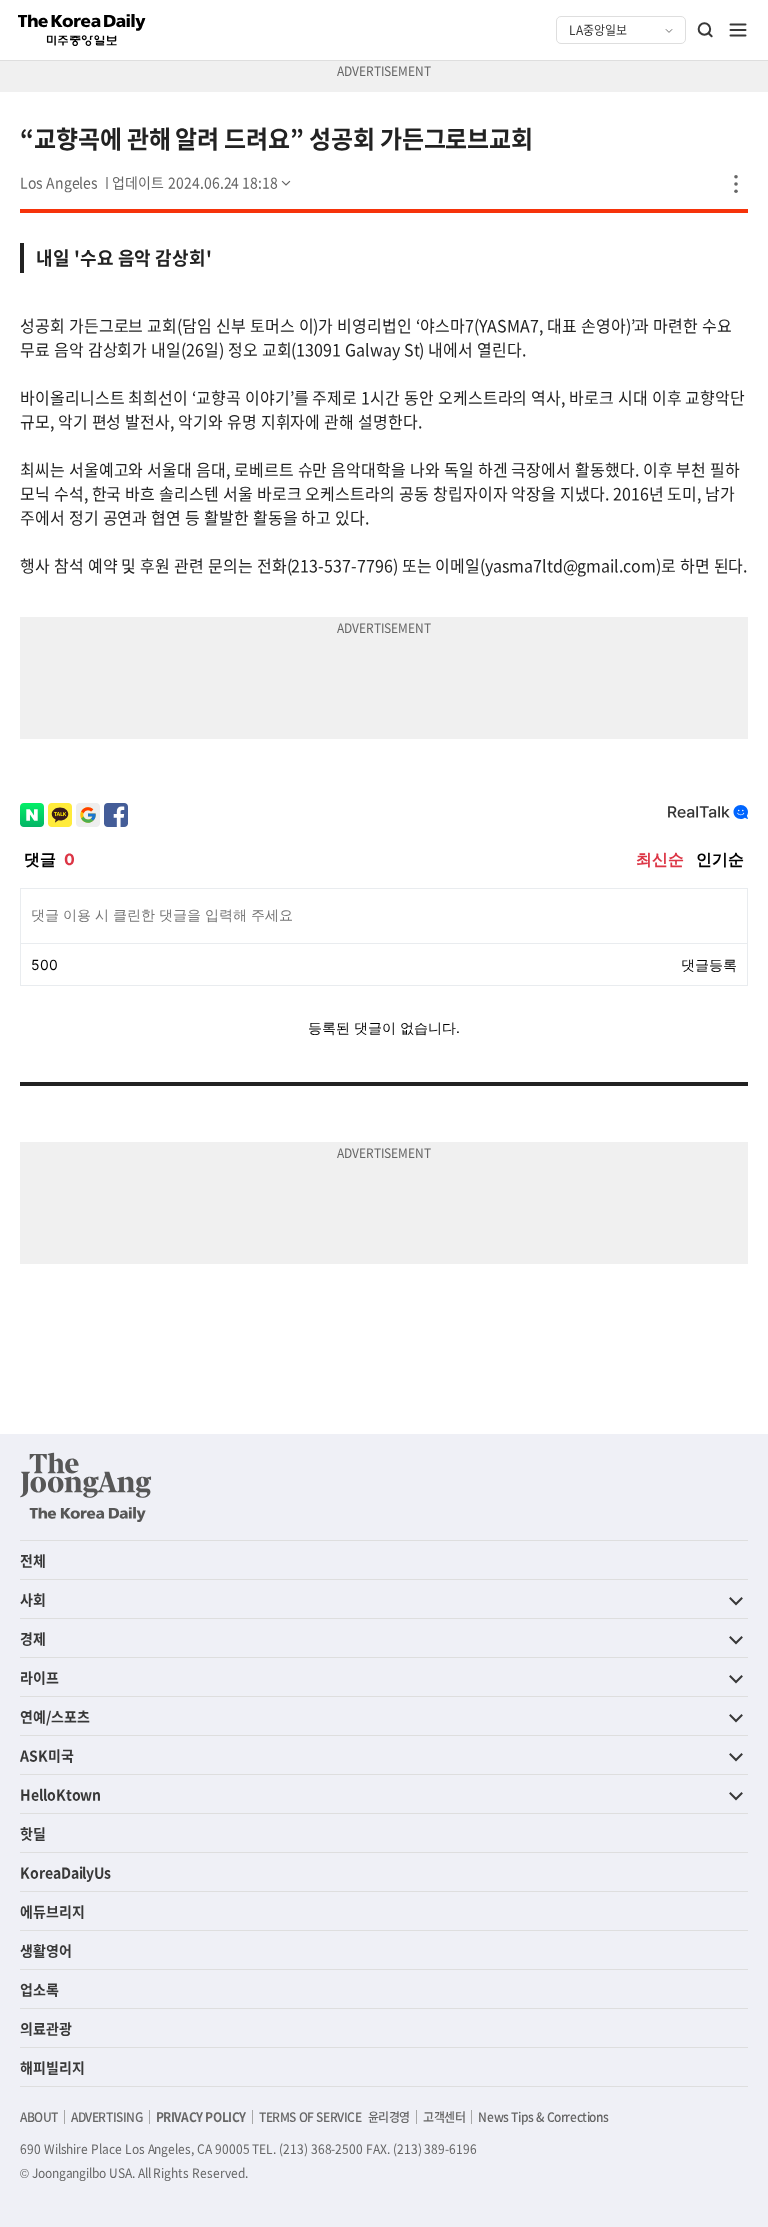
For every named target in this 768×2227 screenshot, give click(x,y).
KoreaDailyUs (65, 1872)
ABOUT (39, 2117)
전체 (33, 1560)
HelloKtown (60, 1794)
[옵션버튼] (736, 184)
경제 (33, 1638)
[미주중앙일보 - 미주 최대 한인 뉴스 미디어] (82, 30)
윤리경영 (389, 2117)
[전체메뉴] (738, 30)
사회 (33, 1599)
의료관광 (46, 2028)
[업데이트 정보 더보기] (203, 182)
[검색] (706, 30)
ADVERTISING (107, 2117)
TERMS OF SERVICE (310, 2117)
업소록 (39, 1989)
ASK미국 (47, 1755)
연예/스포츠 (55, 1716)
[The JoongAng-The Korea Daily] (86, 1487)
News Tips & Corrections (543, 2117)
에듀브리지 (52, 1911)
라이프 (39, 1677)
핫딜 (33, 1833)
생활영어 (46, 1950)
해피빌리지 (52, 2067)
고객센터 (444, 2117)
